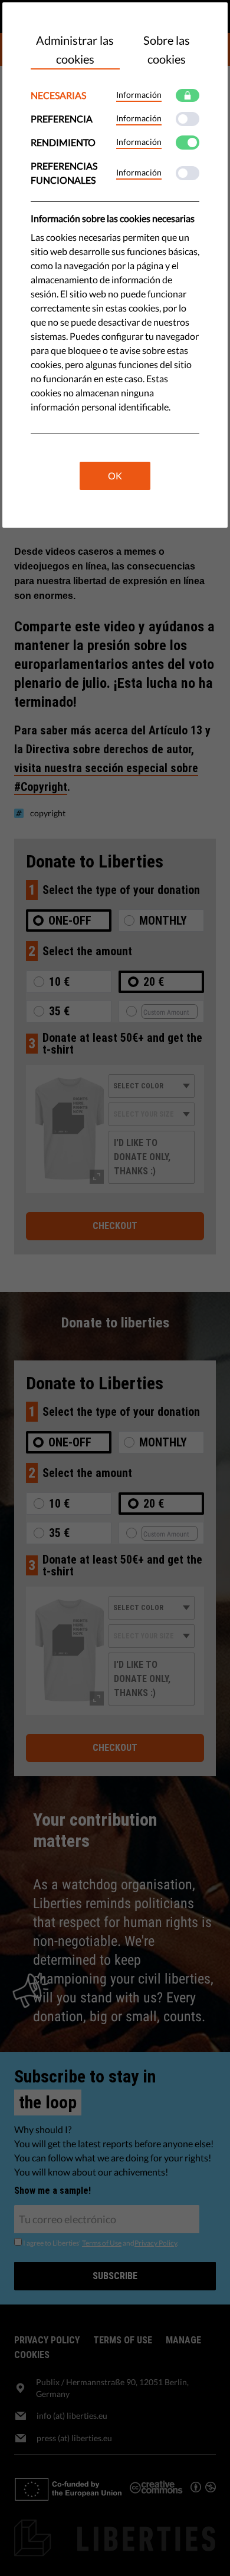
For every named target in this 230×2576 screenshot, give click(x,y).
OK (115, 476)
